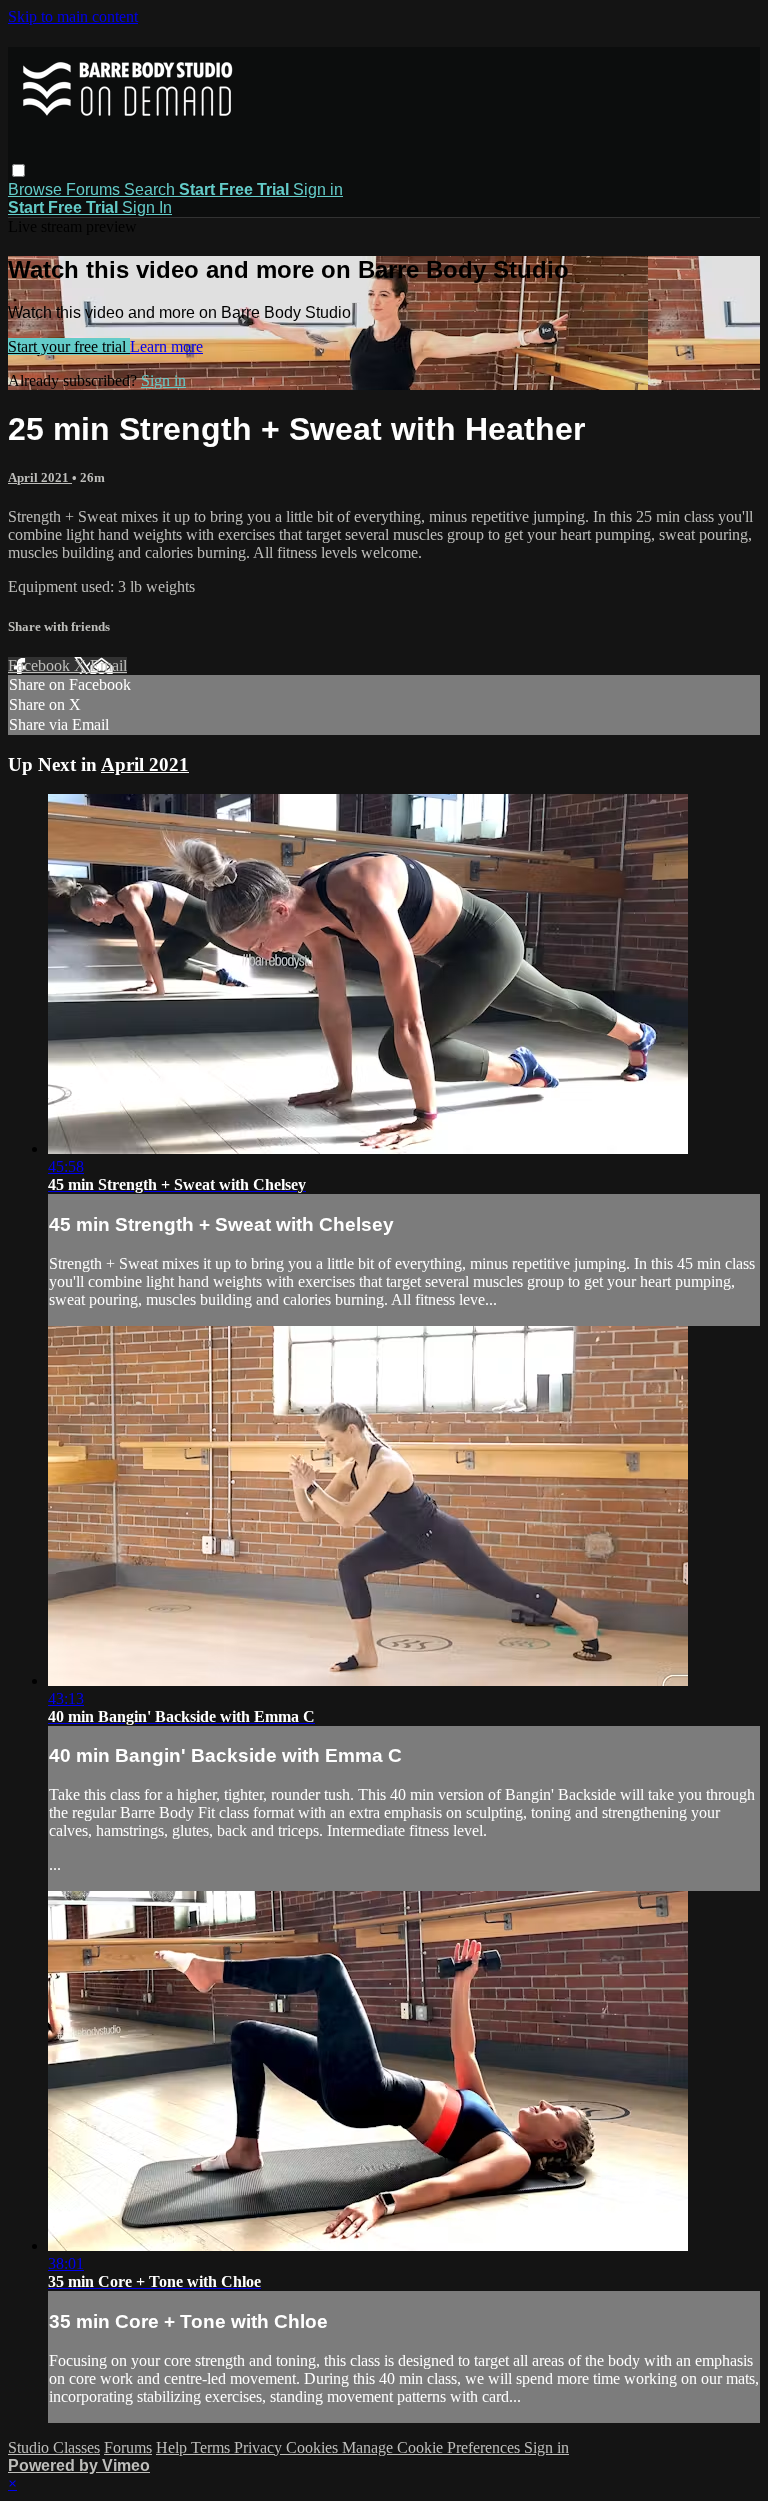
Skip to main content (73, 16)
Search (151, 189)
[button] (18, 170)
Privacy (260, 2447)
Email (108, 665)
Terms (212, 2447)
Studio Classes (54, 2447)
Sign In (147, 207)
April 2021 (40, 477)
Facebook (41, 665)
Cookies (314, 2447)
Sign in (318, 189)
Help (173, 2447)
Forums (95, 189)
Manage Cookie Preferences (433, 2447)
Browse (37, 189)
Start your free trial (69, 346)
